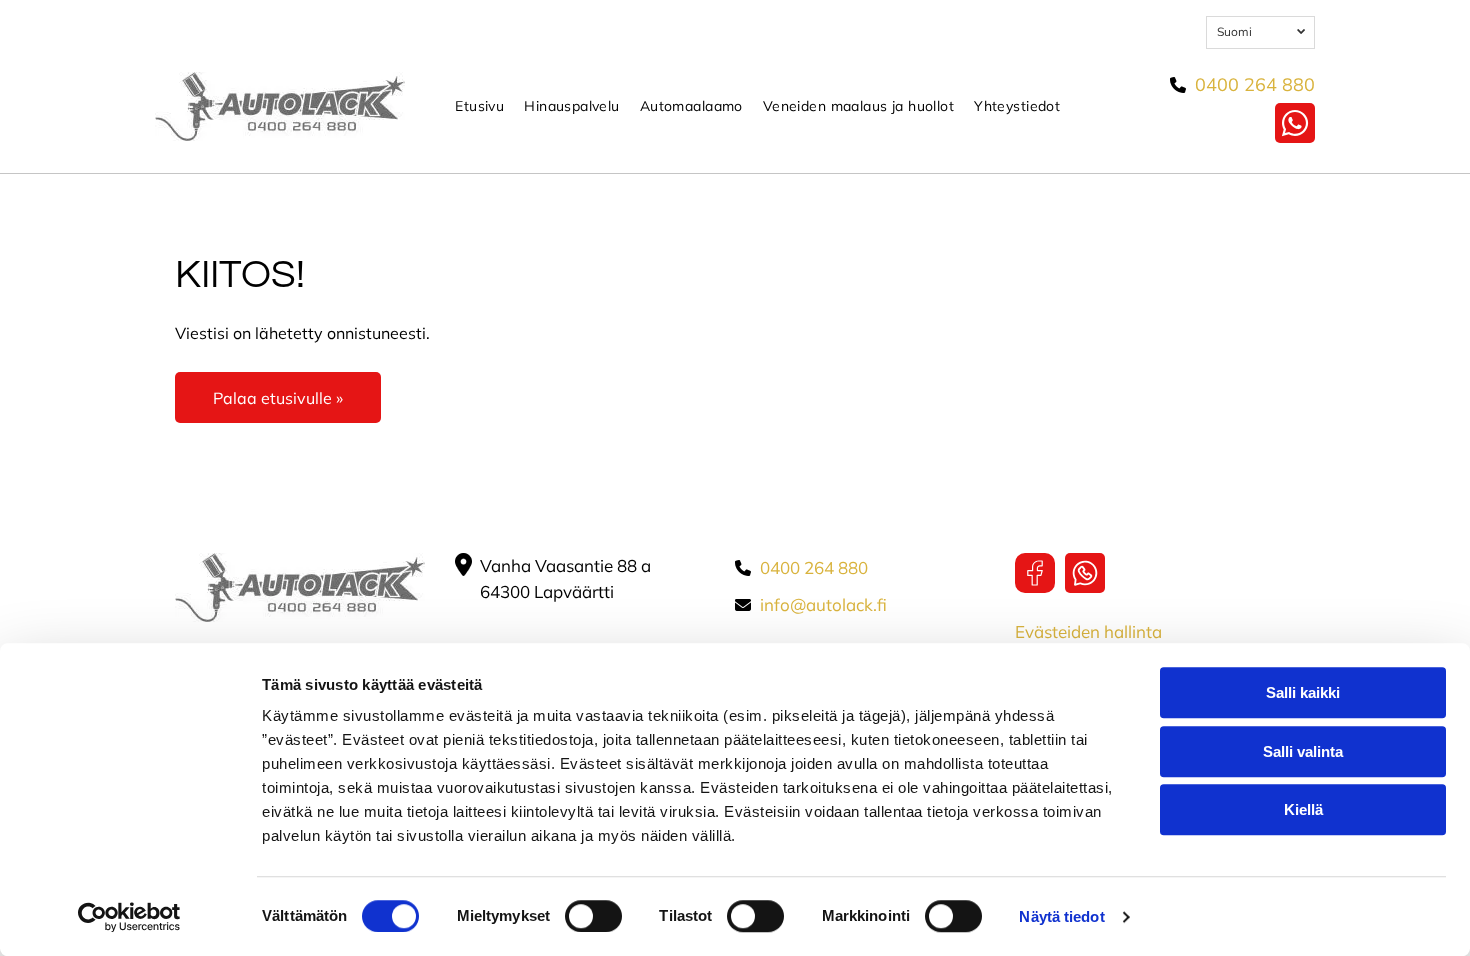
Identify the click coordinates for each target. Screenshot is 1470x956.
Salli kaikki (1303, 692)
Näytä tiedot (1061, 916)
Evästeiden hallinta (1088, 631)
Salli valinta (1303, 751)
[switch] (593, 916)
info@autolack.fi (823, 604)
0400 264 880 (1255, 84)
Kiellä (1303, 809)
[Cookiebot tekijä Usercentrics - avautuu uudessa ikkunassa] (129, 917)
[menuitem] (479, 106)
